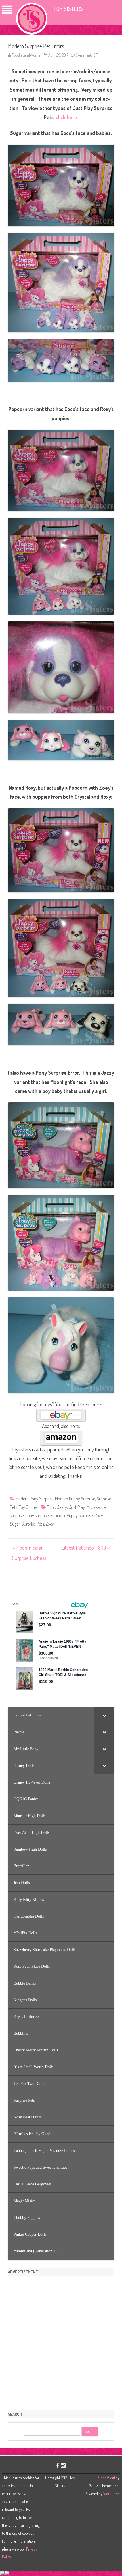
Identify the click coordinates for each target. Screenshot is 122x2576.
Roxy (99, 1515)
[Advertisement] (61, 2341)
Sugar (15, 1524)
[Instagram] (63, 2465)
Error (51, 1507)
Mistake (93, 1507)
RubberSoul (106, 2478)
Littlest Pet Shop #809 (84, 1548)
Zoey (50, 1524)
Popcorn (58, 1515)
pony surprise (37, 1515)
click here (66, 117)
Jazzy (62, 1507)
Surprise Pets (33, 1524)
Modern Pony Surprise (34, 1499)
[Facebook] (58, 2465)
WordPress (111, 2494)
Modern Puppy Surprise (75, 1499)
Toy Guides (28, 1507)
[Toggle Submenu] (104, 1715)
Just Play (77, 1507)
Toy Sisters (68, 9)
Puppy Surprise (80, 1515)
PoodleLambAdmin (27, 55)
